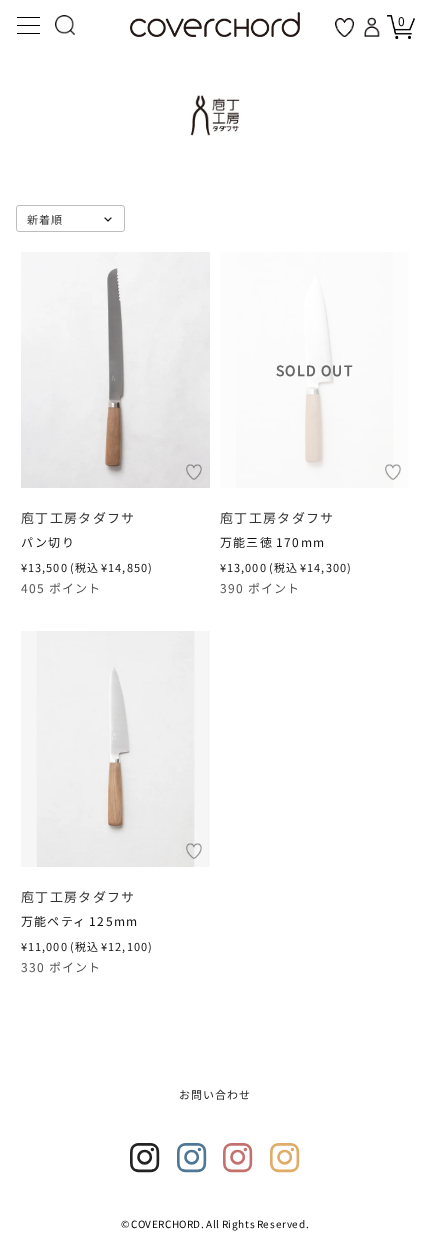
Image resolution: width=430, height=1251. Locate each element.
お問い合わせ (215, 1094)
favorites (344, 27)
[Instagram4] (285, 1158)
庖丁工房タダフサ (78, 518)
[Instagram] (145, 1158)
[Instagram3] (238, 1158)
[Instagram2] (192, 1158)
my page (374, 27)
